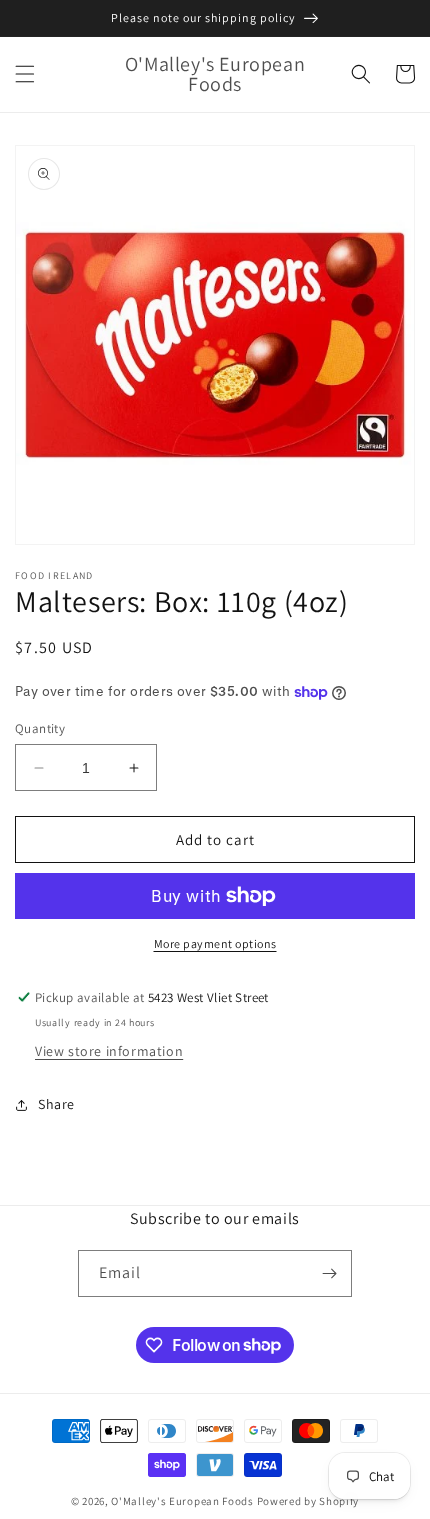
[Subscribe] (329, 1273)
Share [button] (56, 1104)
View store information (109, 1051)
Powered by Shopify (308, 1501)
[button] (25, 74)
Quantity (40, 728)
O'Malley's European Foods (182, 1501)
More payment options (215, 943)
